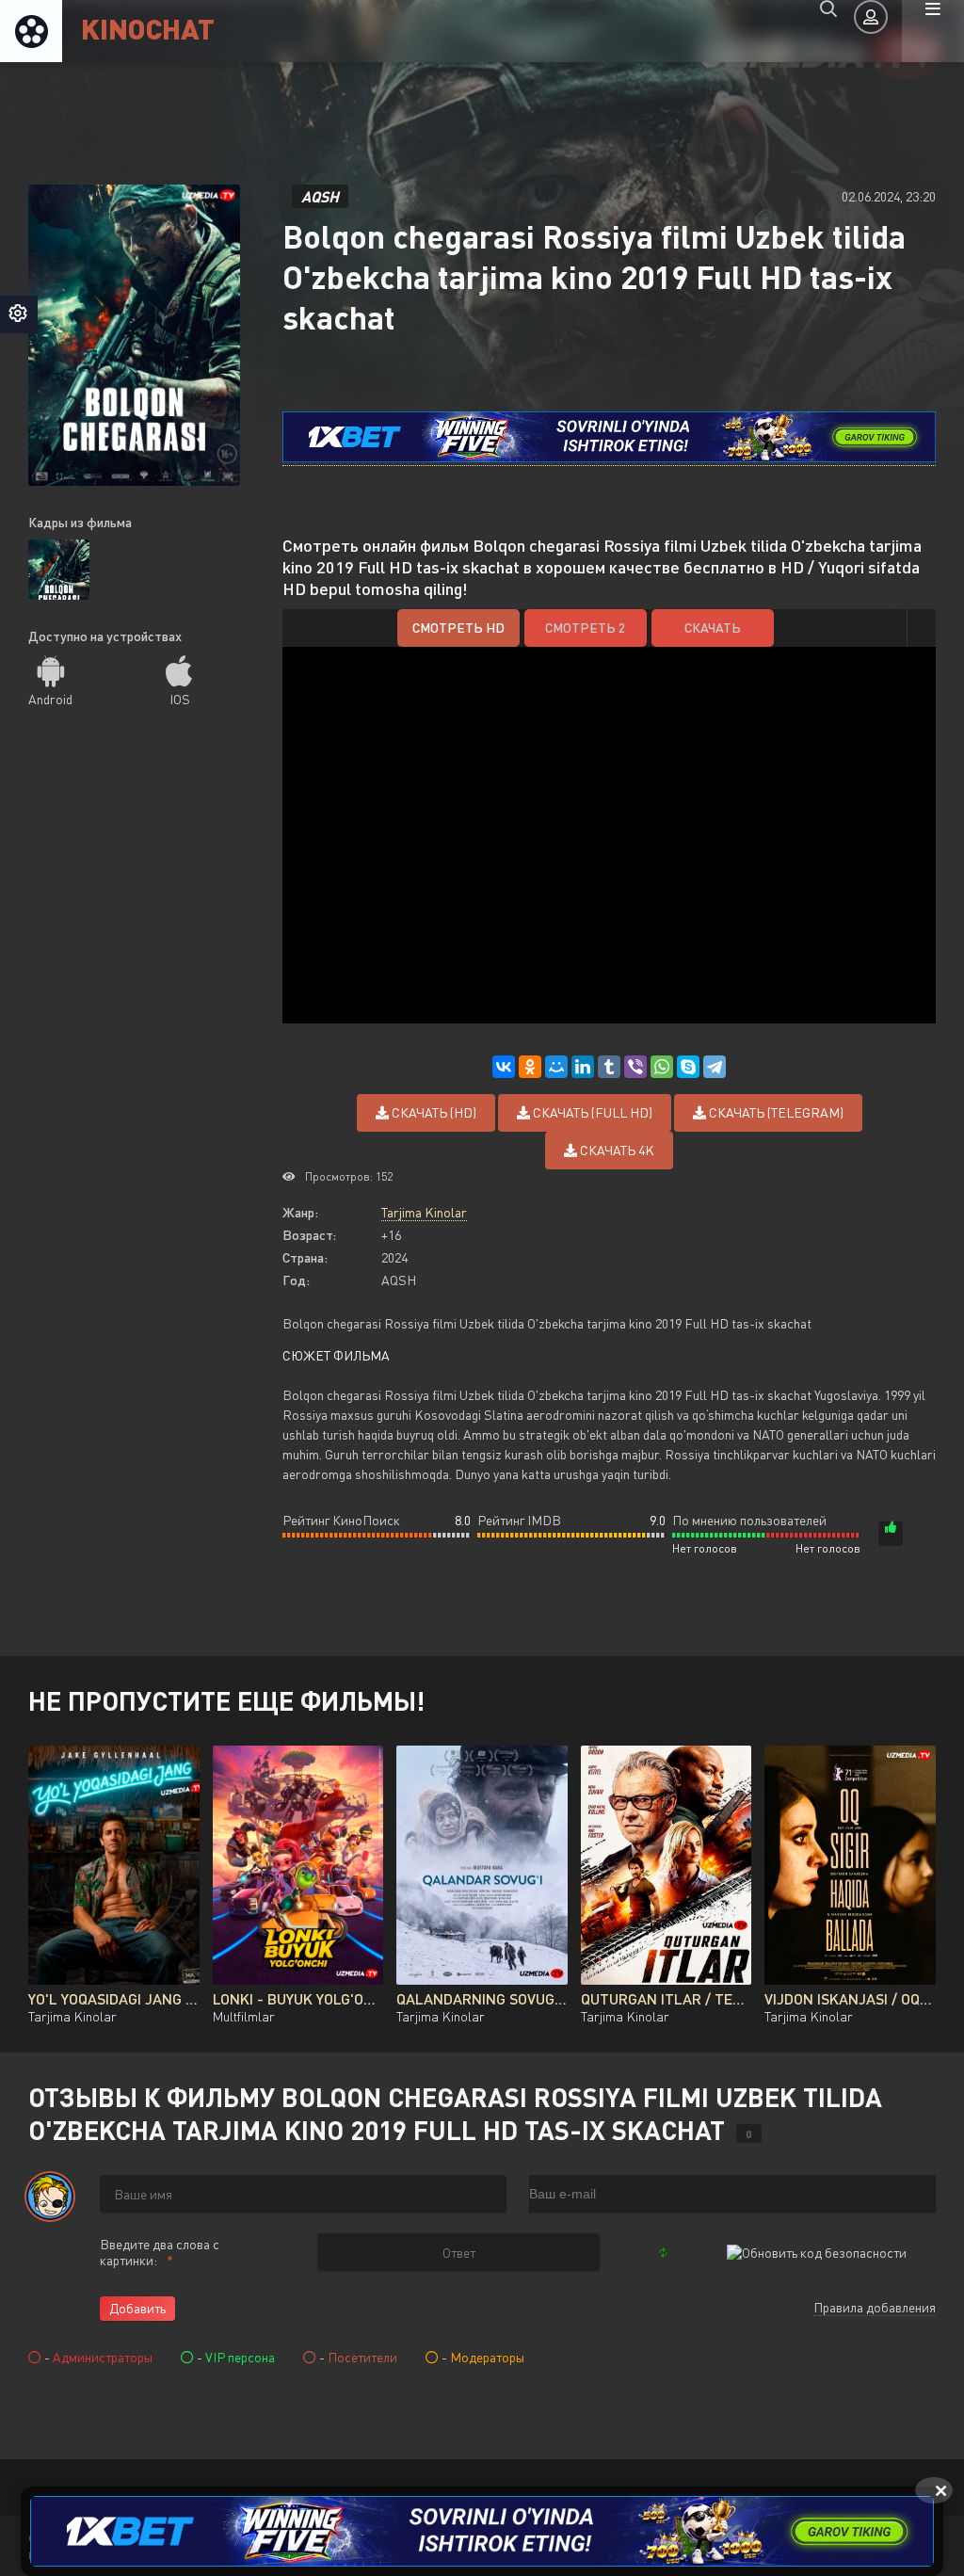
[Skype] (688, 1067)
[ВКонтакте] (504, 1067)
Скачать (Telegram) (775, 1112)
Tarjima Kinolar (424, 1212)
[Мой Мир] (556, 1067)
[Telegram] (715, 1067)
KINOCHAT (148, 28)
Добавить (137, 2308)
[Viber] (635, 1067)
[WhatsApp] (662, 1067)
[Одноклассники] (530, 1067)
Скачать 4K (616, 1150)
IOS (180, 699)
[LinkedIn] (583, 1067)
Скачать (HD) (433, 1112)
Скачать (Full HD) (591, 1112)
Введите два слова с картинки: (160, 2252)
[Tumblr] (609, 1067)
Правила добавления (875, 2307)
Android (50, 699)
